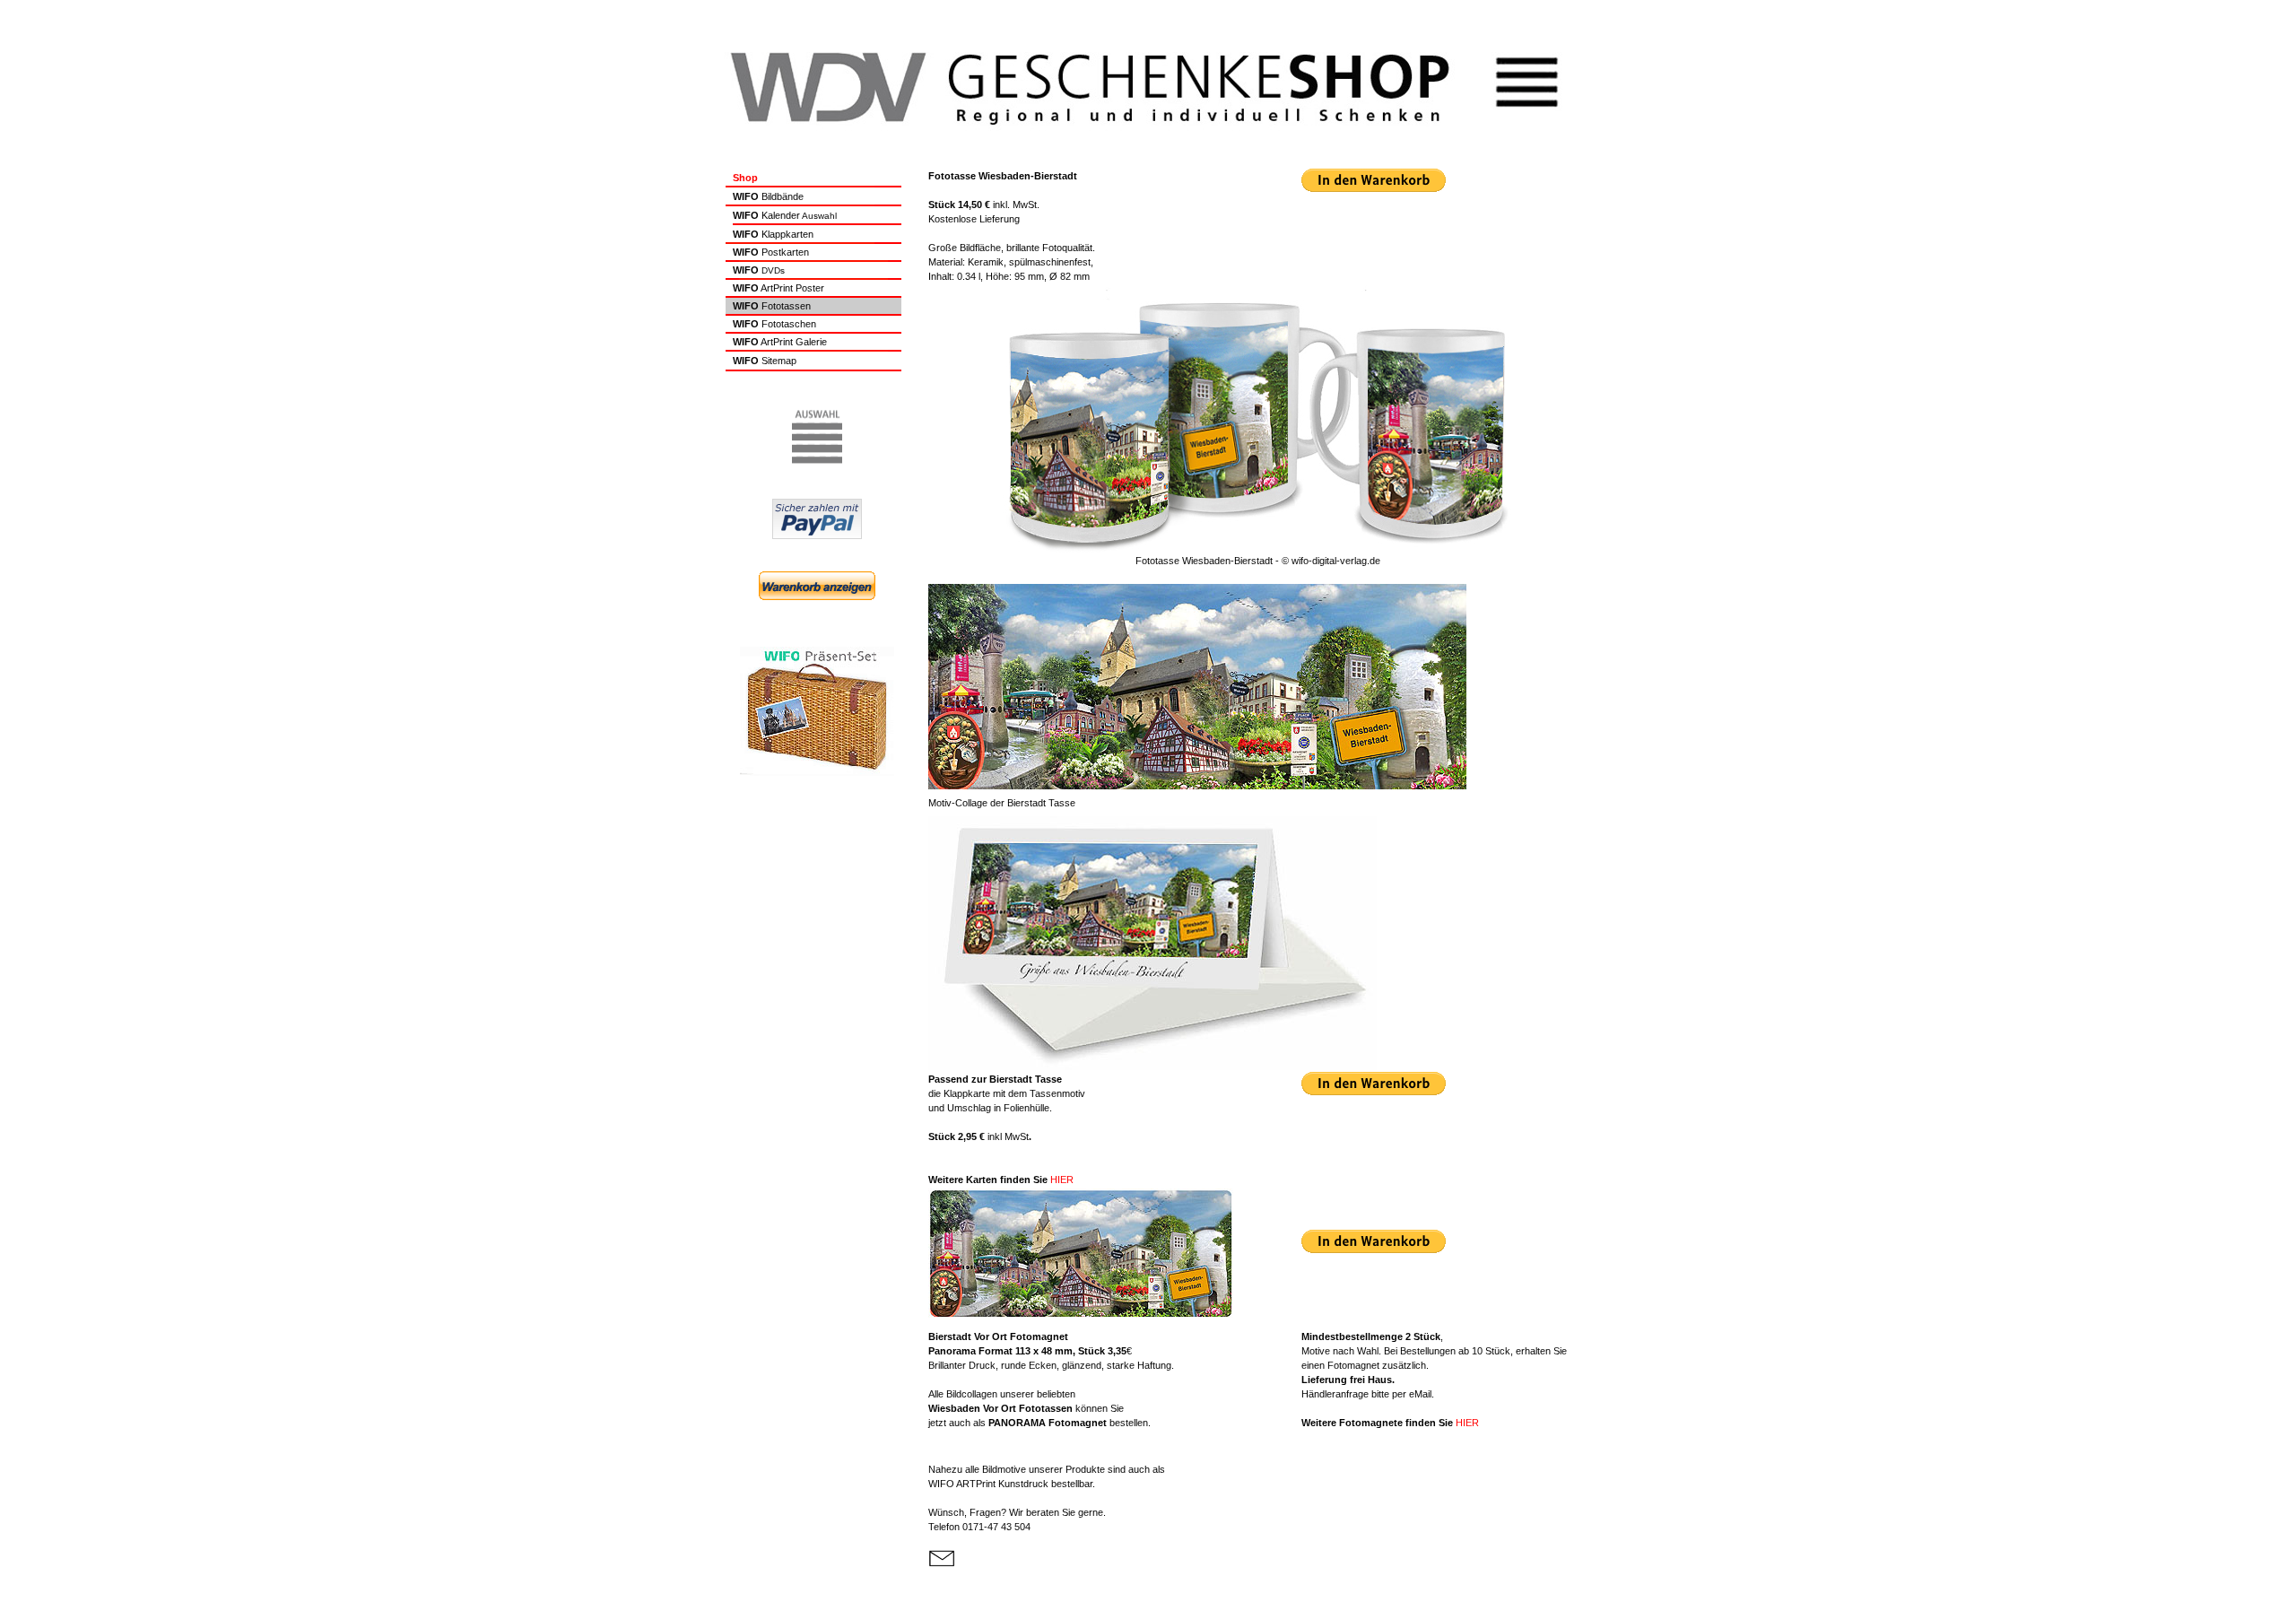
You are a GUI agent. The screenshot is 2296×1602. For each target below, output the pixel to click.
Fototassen (786, 306)
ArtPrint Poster (791, 288)
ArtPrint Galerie (780, 342)
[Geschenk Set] (817, 773)
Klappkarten (786, 234)
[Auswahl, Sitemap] (817, 463)
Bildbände (781, 196)
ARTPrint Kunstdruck (988, 1484)
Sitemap (779, 361)
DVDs (772, 270)
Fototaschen (789, 324)
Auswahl (785, 216)
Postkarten (784, 252)
